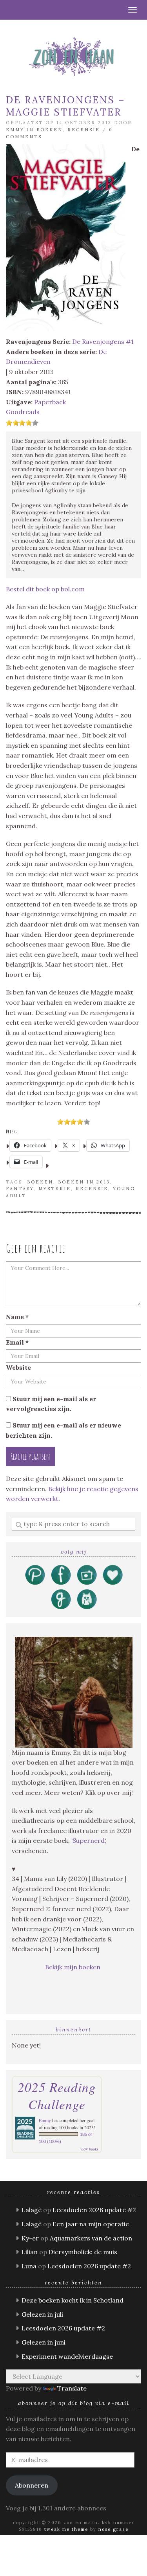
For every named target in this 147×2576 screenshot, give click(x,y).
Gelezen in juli (42, 2314)
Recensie (84, 130)
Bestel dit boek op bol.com (45, 589)
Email (17, 1342)
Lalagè (32, 2210)
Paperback (50, 402)
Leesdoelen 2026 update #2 (94, 2210)
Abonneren (32, 2485)
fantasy (20, 1189)
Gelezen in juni (44, 2342)
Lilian (30, 2252)
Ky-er (30, 2238)
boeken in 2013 (84, 1182)
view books (89, 2149)
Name (17, 1317)
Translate (72, 2388)
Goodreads (23, 412)
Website (18, 1367)
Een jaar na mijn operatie (91, 2224)
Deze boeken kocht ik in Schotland (73, 2300)
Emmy (15, 130)
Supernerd (89, 1840)
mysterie (55, 1189)
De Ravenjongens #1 (103, 341)
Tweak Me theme (66, 2529)
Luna (29, 2266)
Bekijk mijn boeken (73, 1967)
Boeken (50, 130)
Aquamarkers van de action (91, 2238)
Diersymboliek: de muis (83, 2252)
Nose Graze (113, 2529)
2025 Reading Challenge (57, 2095)
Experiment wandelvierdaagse (67, 2356)
